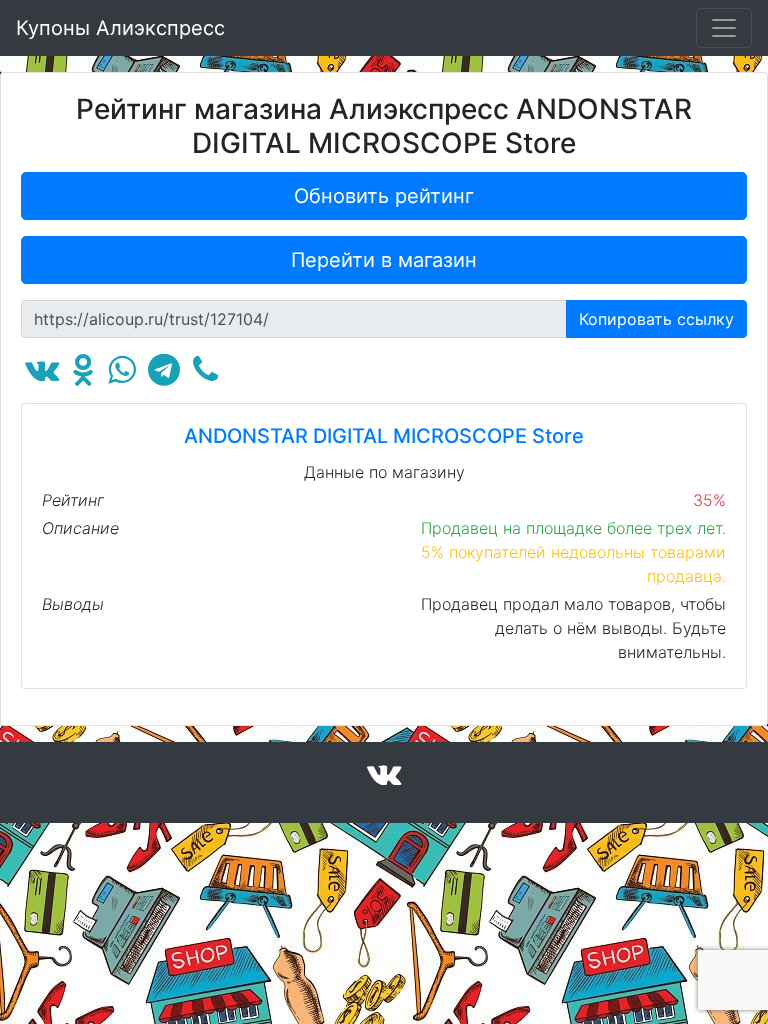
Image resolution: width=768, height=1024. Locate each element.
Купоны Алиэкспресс (120, 28)
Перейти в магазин (384, 260)
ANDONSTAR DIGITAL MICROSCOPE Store (384, 436)
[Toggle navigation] (724, 28)
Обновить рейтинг (384, 196)
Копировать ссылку (656, 319)
